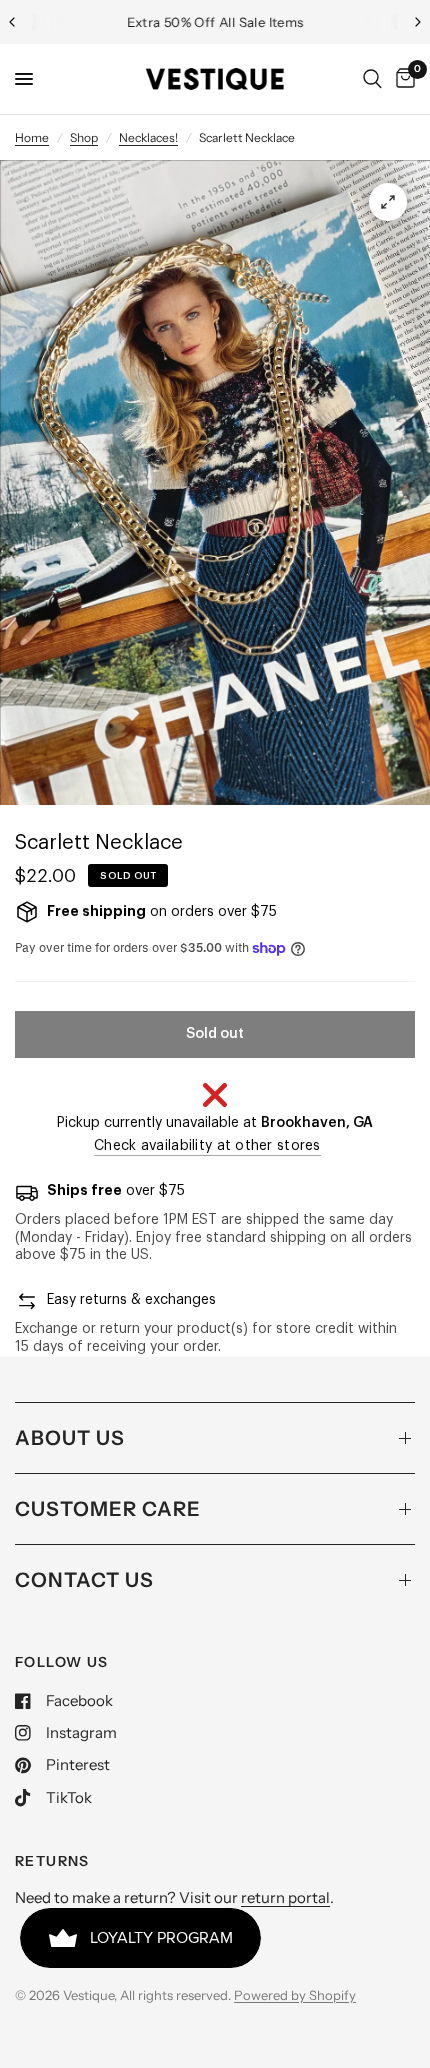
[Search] (372, 79)
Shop (84, 137)
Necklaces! (148, 137)
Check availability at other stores (207, 1146)
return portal (285, 1897)
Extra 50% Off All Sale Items (215, 22)
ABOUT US (70, 1438)
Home (32, 137)
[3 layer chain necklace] (388, 202)
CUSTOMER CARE (108, 1509)
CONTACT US (84, 1580)
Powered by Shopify (295, 1995)
